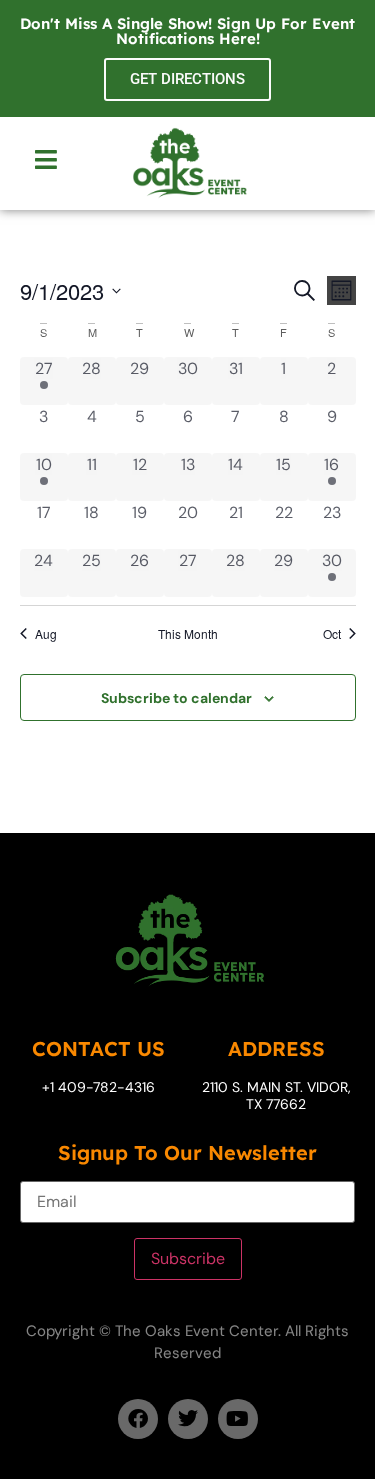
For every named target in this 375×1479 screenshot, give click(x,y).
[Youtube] (238, 1419)
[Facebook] (138, 1419)
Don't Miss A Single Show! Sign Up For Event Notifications (187, 31)
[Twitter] (188, 1419)
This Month (188, 634)
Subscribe (188, 1258)
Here (237, 38)
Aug (46, 634)
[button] (45, 161)
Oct (332, 634)
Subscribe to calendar (176, 698)
